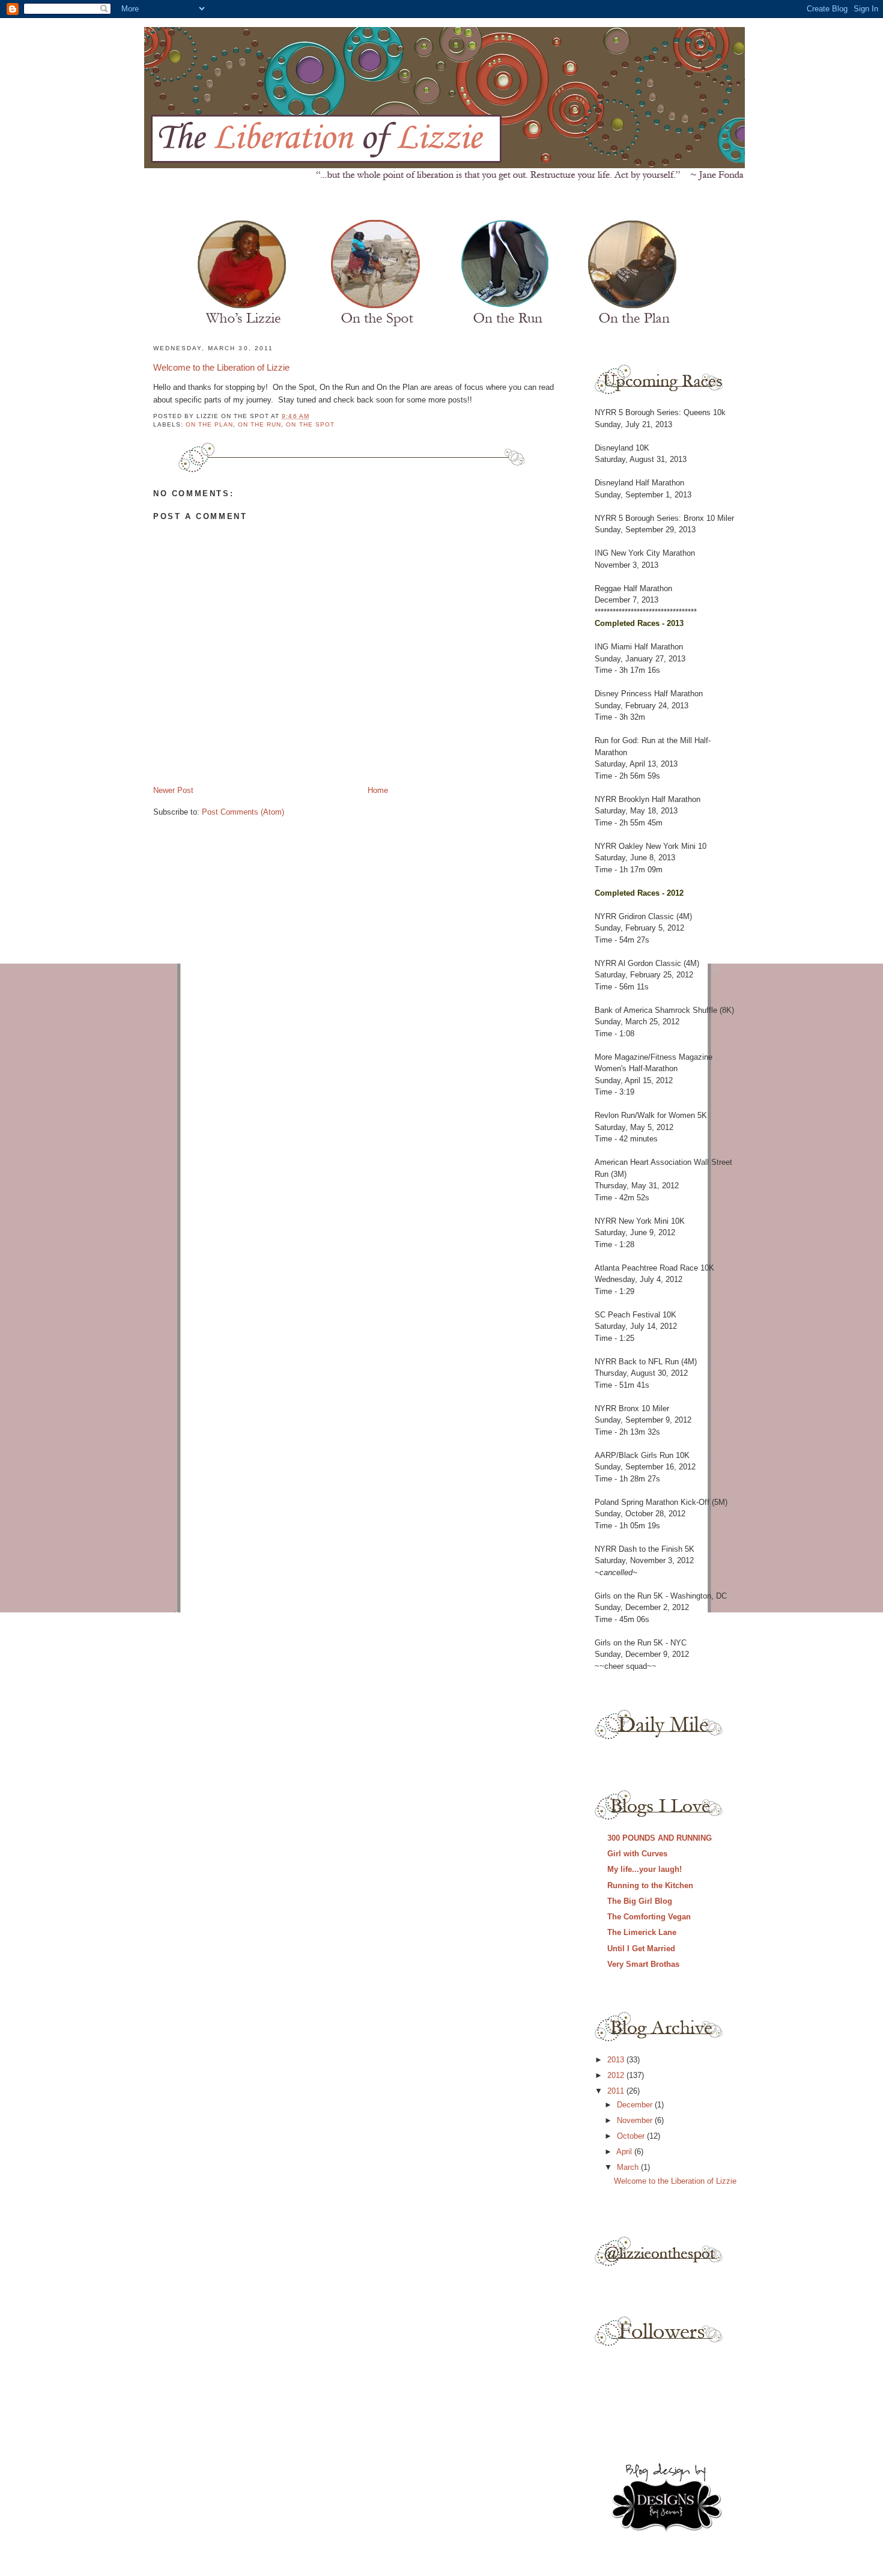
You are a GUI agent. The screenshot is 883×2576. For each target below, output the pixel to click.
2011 (617, 2091)
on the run (259, 424)
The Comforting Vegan (649, 1917)
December (636, 2105)
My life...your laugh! (645, 1869)
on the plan (209, 424)
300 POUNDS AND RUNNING (660, 1838)
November (636, 2120)
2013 (617, 2060)
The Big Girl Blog (640, 1901)
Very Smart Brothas (643, 1964)
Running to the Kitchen (650, 1885)
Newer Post (173, 790)
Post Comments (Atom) (243, 812)
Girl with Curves (637, 1854)
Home (378, 790)
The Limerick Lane (642, 1932)
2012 (617, 2075)
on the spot (310, 424)
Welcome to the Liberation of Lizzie (221, 367)
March (629, 2167)
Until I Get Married (641, 1949)
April (625, 2152)
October (632, 2136)
